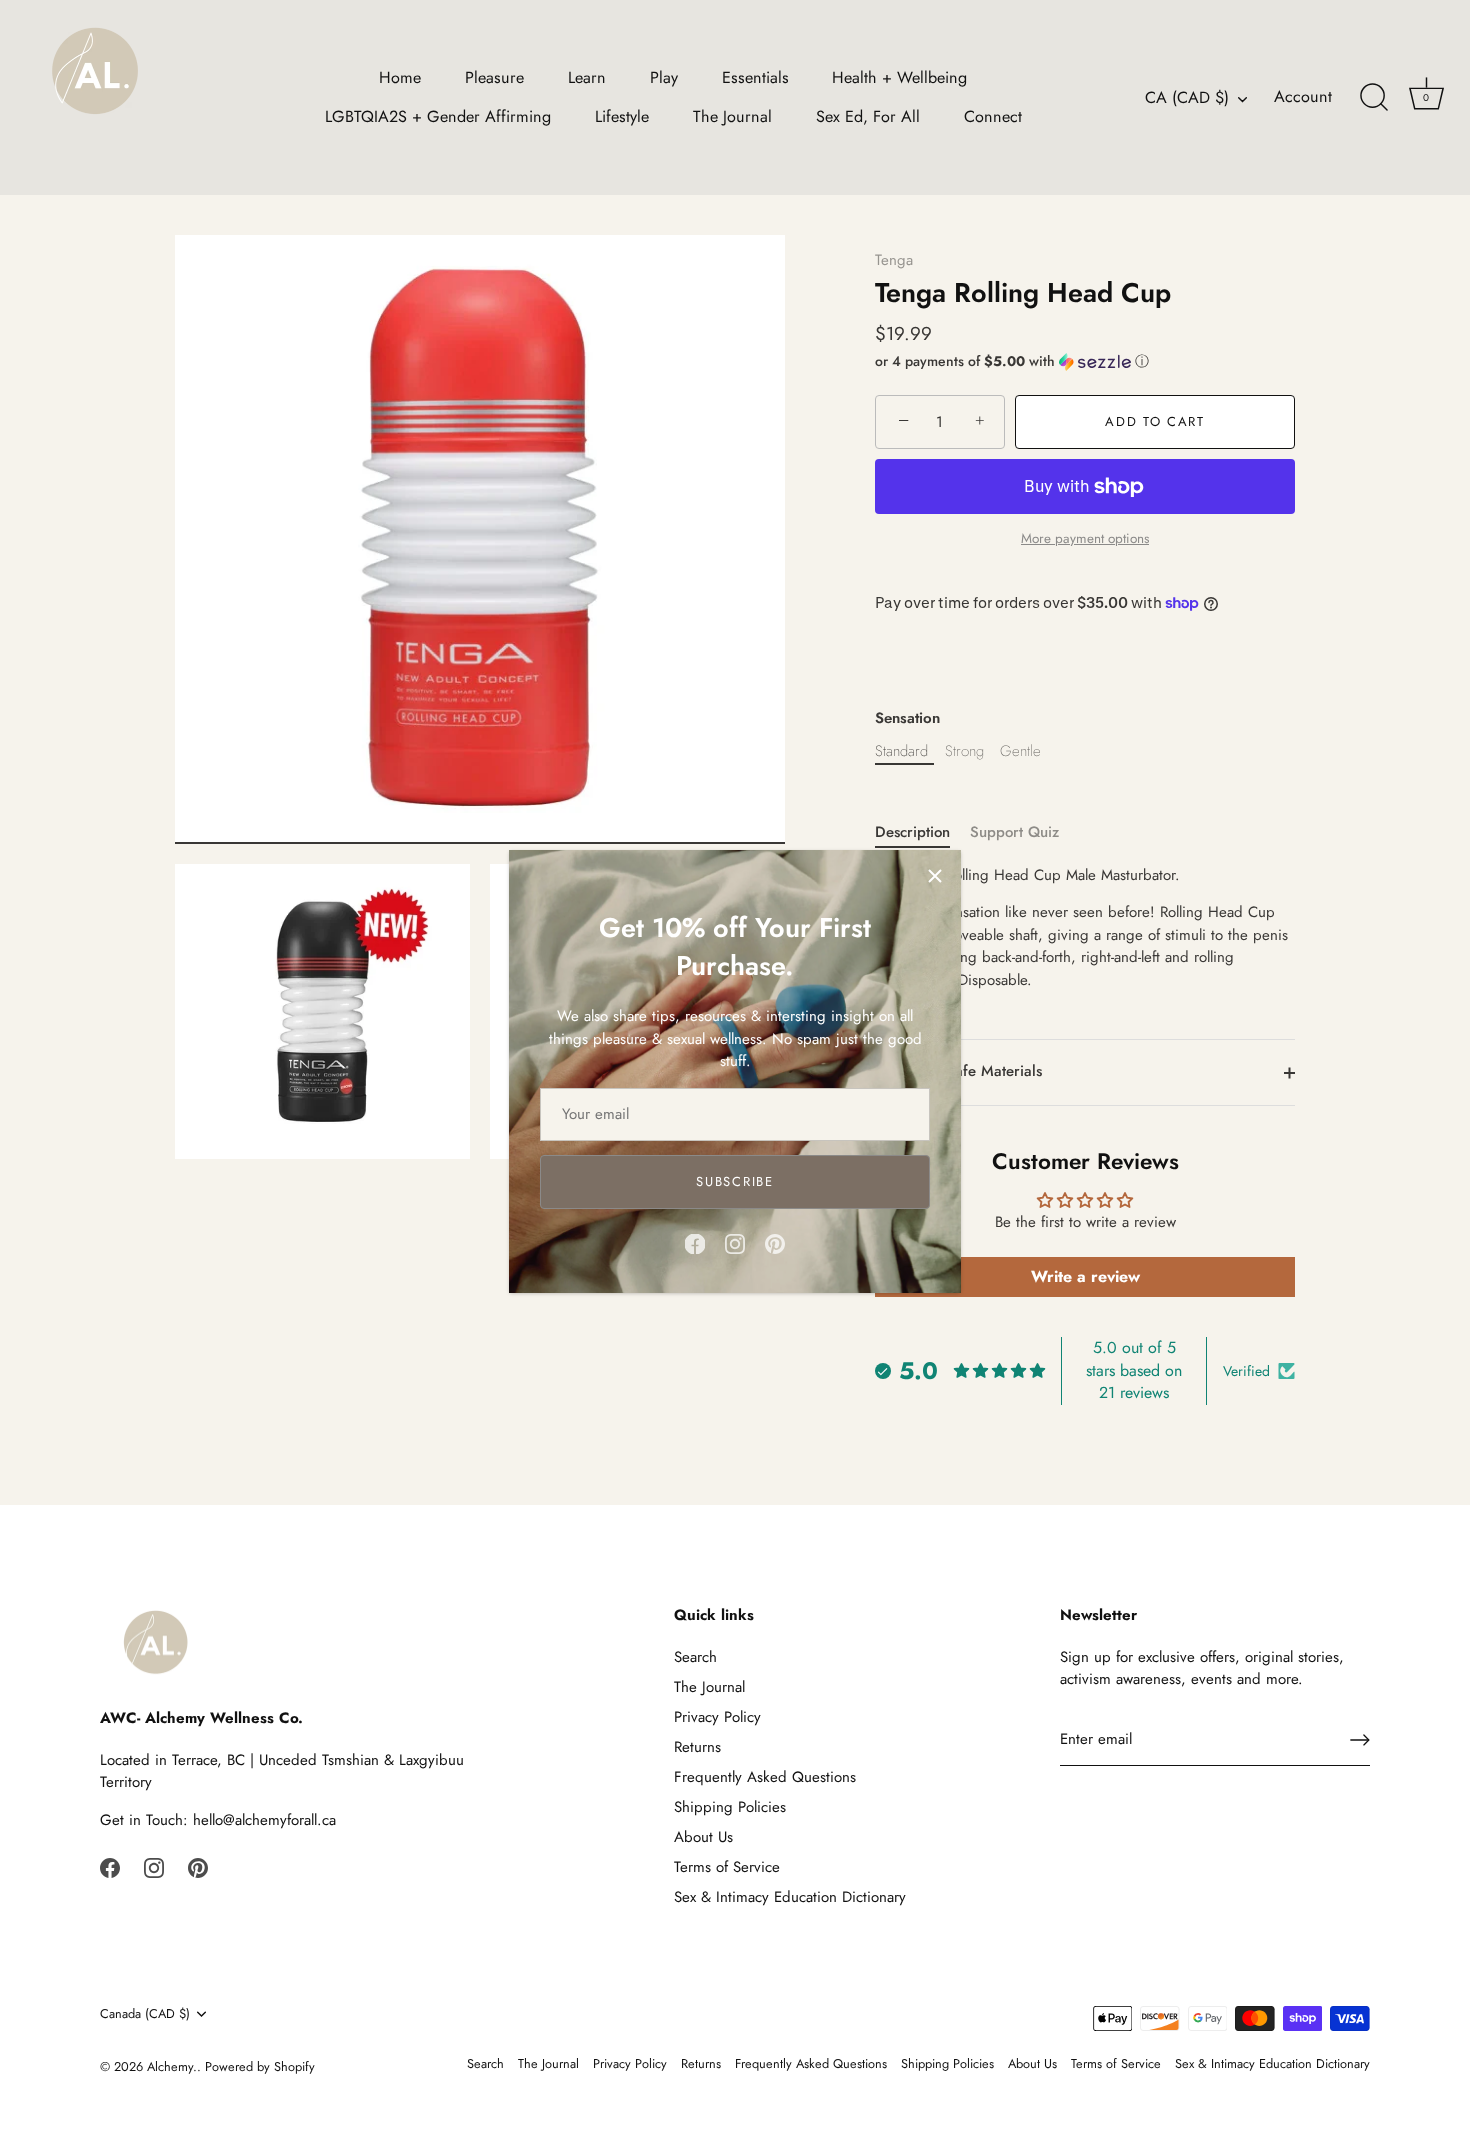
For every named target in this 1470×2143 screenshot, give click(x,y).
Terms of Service (727, 1867)
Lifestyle (622, 116)
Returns (697, 1747)
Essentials (755, 77)
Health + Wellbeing (899, 77)
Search (695, 1657)
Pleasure (494, 77)
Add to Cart (1155, 421)
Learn (587, 77)
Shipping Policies (730, 1807)
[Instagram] (735, 1243)
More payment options (1085, 538)
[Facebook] (695, 1243)
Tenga (894, 260)
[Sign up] (1360, 1740)
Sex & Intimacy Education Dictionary (790, 1897)
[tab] (922, 832)
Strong (964, 751)
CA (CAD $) (1187, 98)
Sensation (907, 718)
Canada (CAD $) (145, 2014)
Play (664, 77)
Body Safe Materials (972, 1071)
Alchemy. (172, 2066)
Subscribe (734, 1181)
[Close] (935, 876)
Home (400, 77)
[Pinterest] (775, 1243)
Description (912, 832)
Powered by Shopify (260, 2066)
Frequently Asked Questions (765, 1777)
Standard (901, 751)
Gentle (1020, 751)
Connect (993, 116)
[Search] (1374, 98)
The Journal (732, 116)
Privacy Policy (717, 1717)
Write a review (1085, 1276)
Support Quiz (1014, 832)
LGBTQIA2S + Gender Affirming (438, 116)
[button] (1085, 361)
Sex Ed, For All (868, 116)
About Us (703, 1837)
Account (1303, 97)
